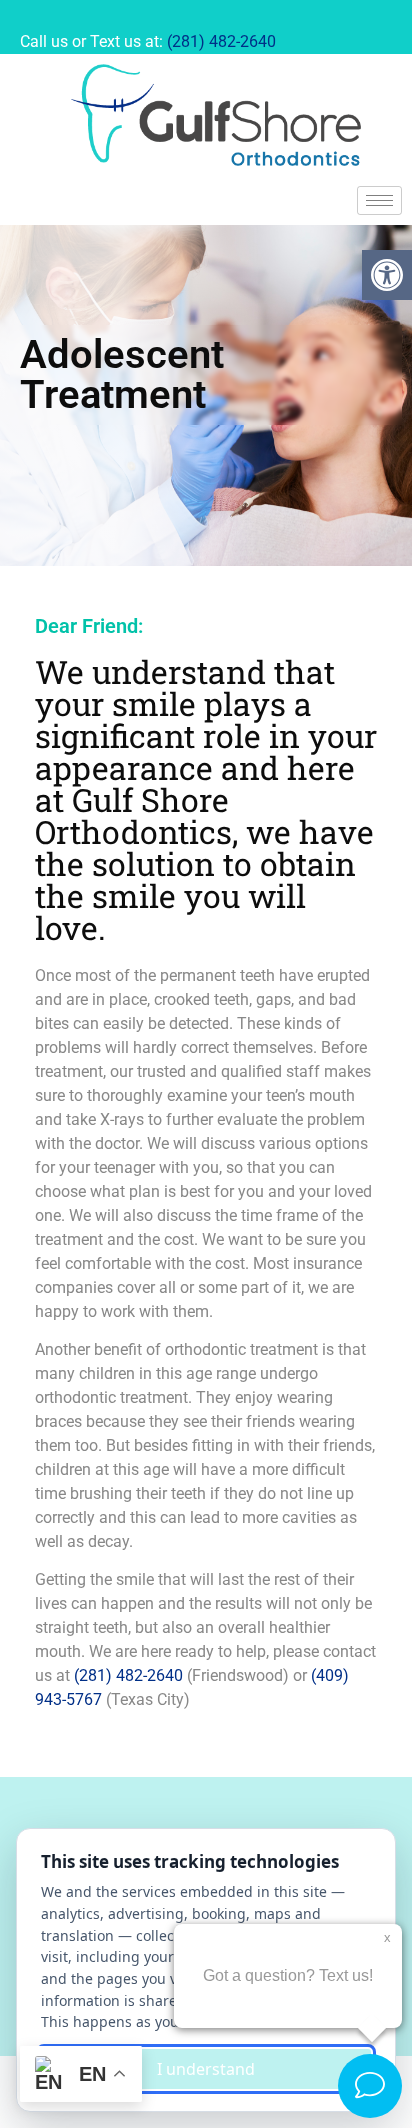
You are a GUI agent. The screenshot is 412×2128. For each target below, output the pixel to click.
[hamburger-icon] (379, 200)
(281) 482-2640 (221, 41)
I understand (206, 2069)
